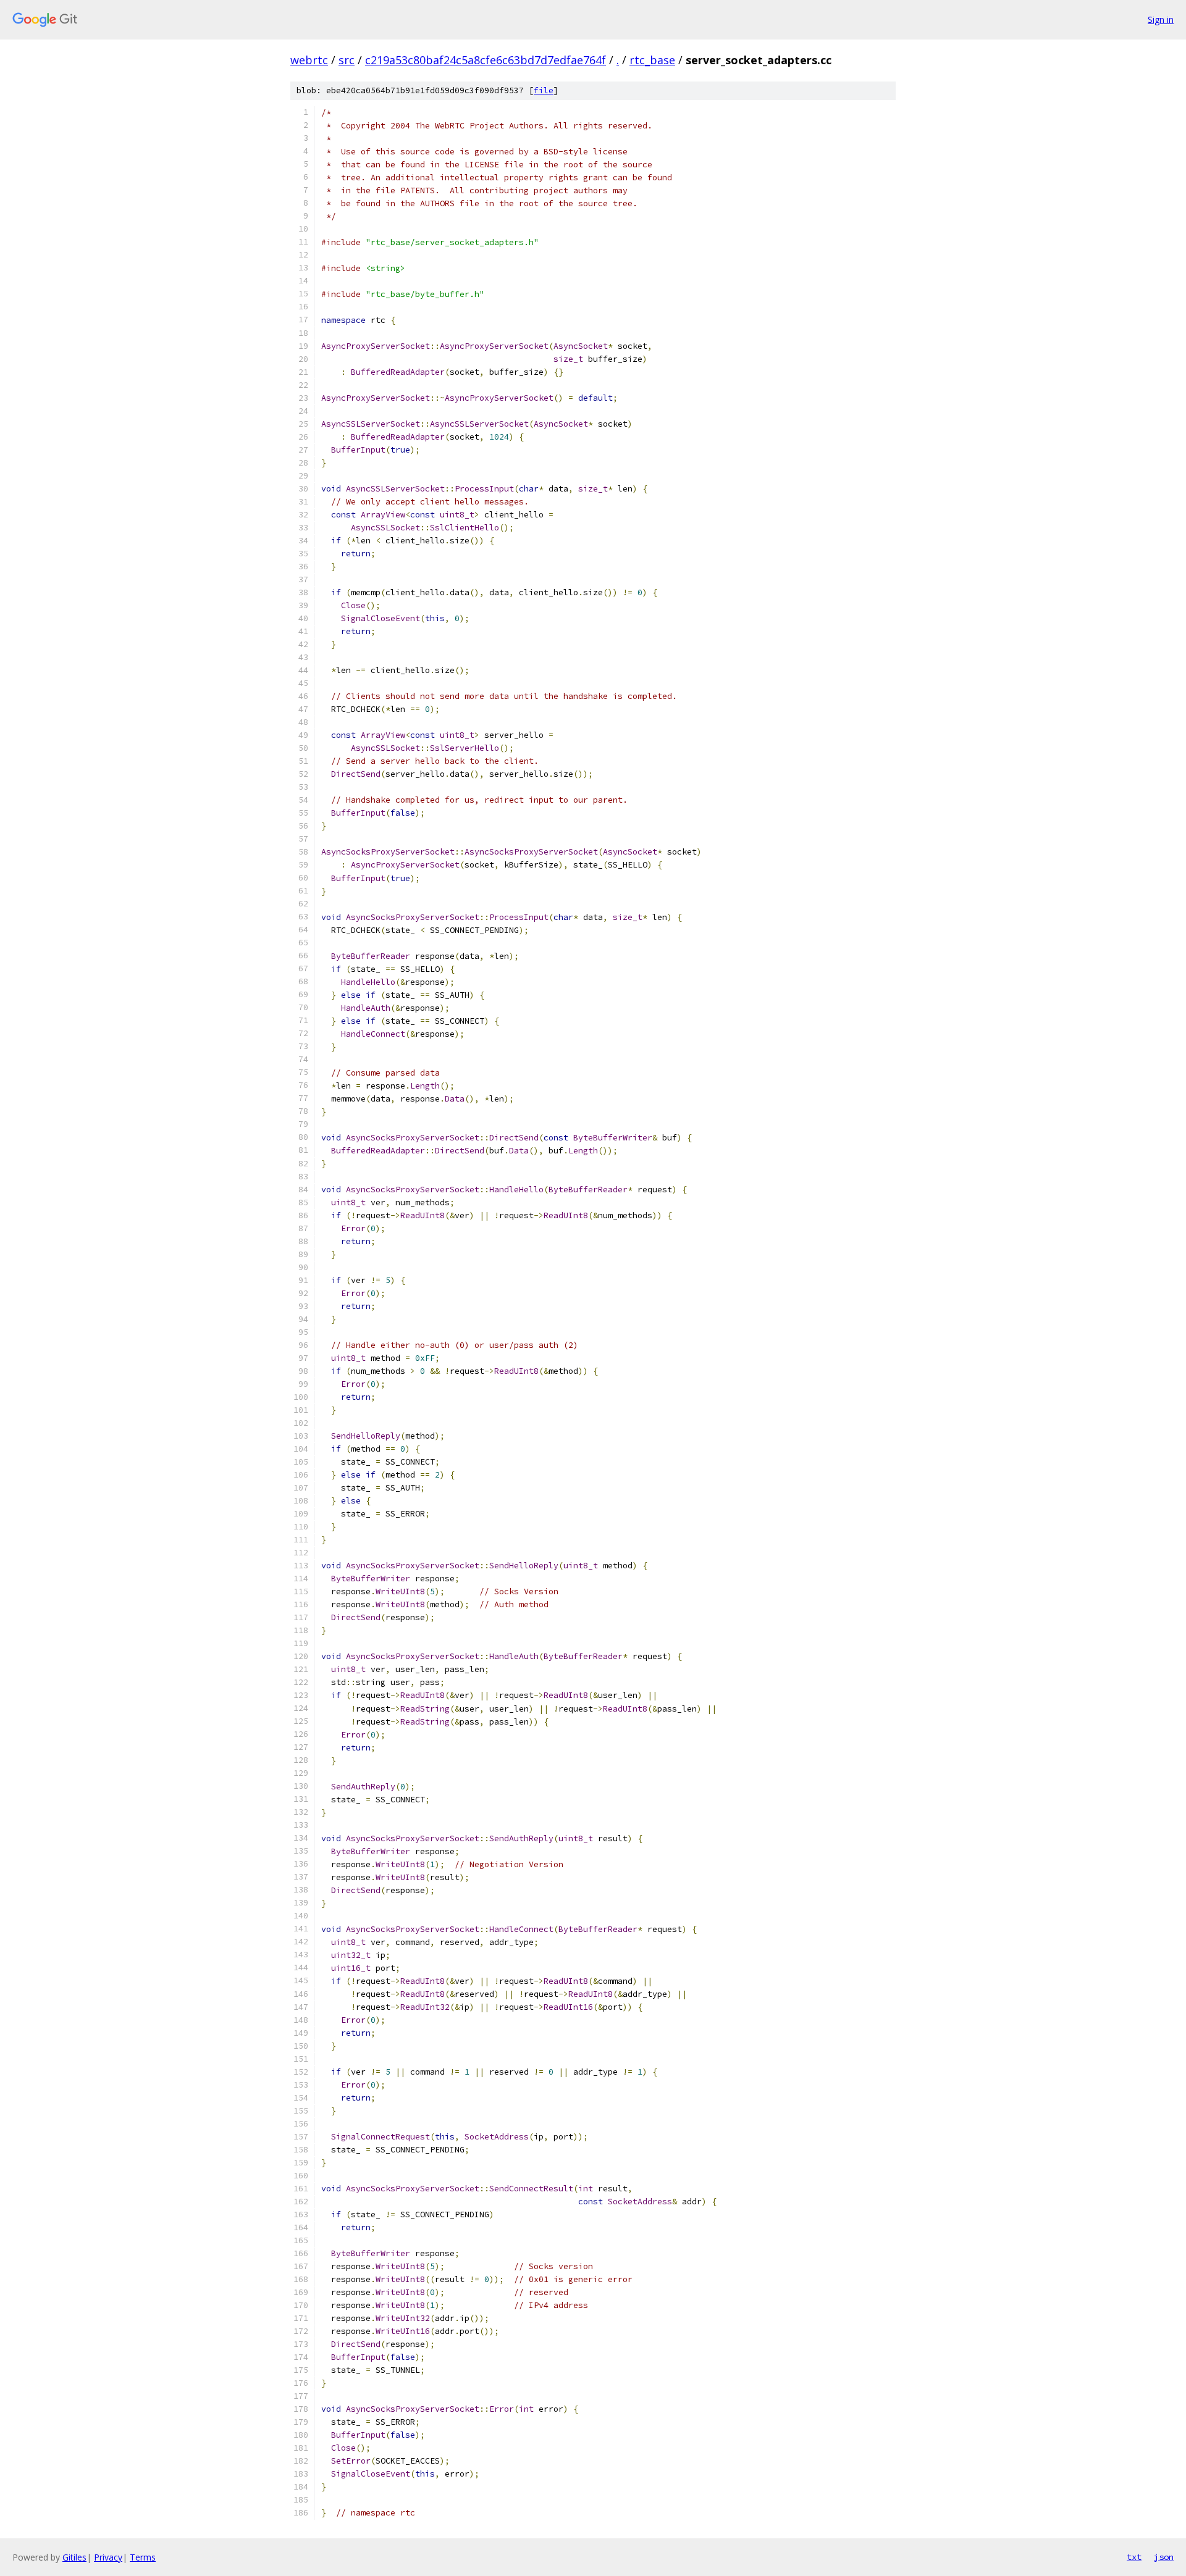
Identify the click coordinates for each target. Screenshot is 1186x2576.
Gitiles (74, 2557)
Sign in (1161, 19)
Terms (143, 2557)
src (347, 60)
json (1164, 2557)
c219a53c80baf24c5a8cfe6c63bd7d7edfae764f (486, 60)
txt (1134, 2557)
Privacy (108, 2557)
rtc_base (652, 60)
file (544, 90)
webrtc (309, 60)
